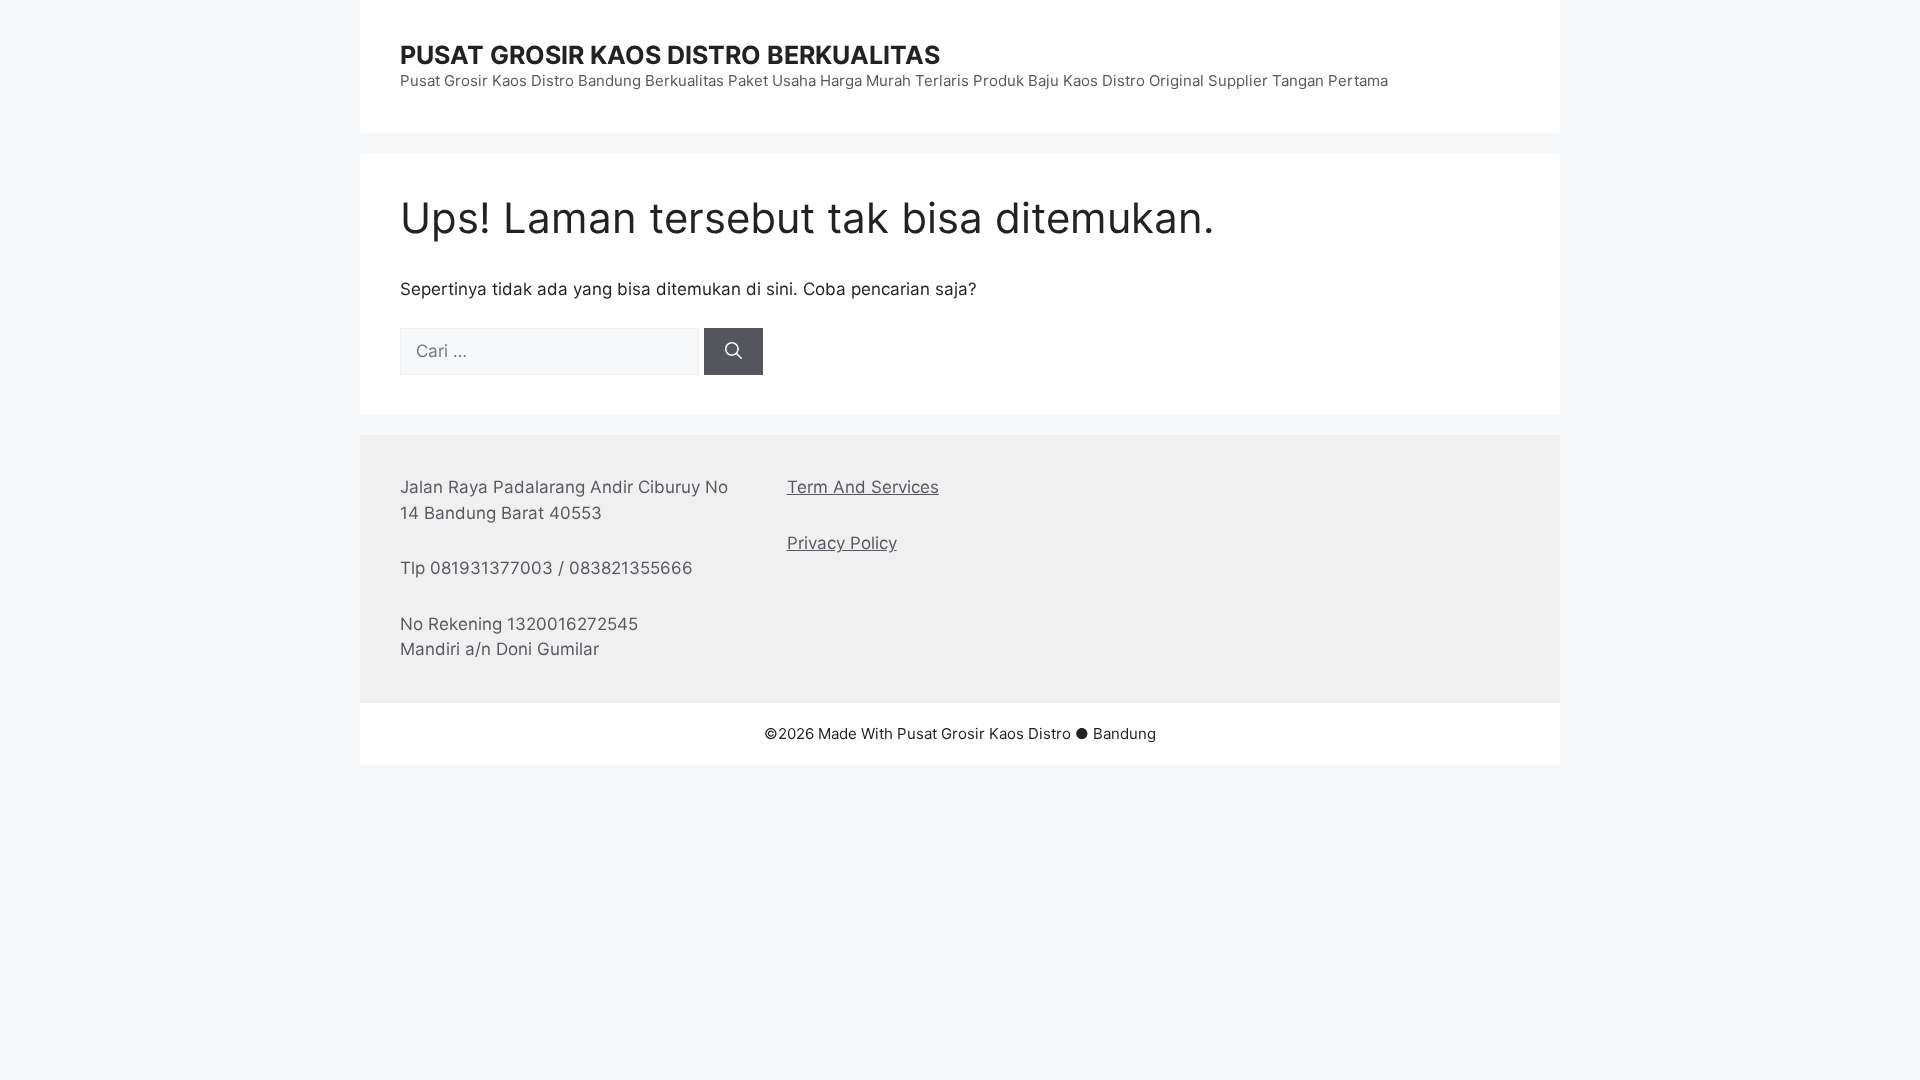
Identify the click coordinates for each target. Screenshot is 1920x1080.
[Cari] (733, 352)
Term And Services (863, 487)
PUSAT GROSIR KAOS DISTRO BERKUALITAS (670, 55)
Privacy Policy (842, 543)
